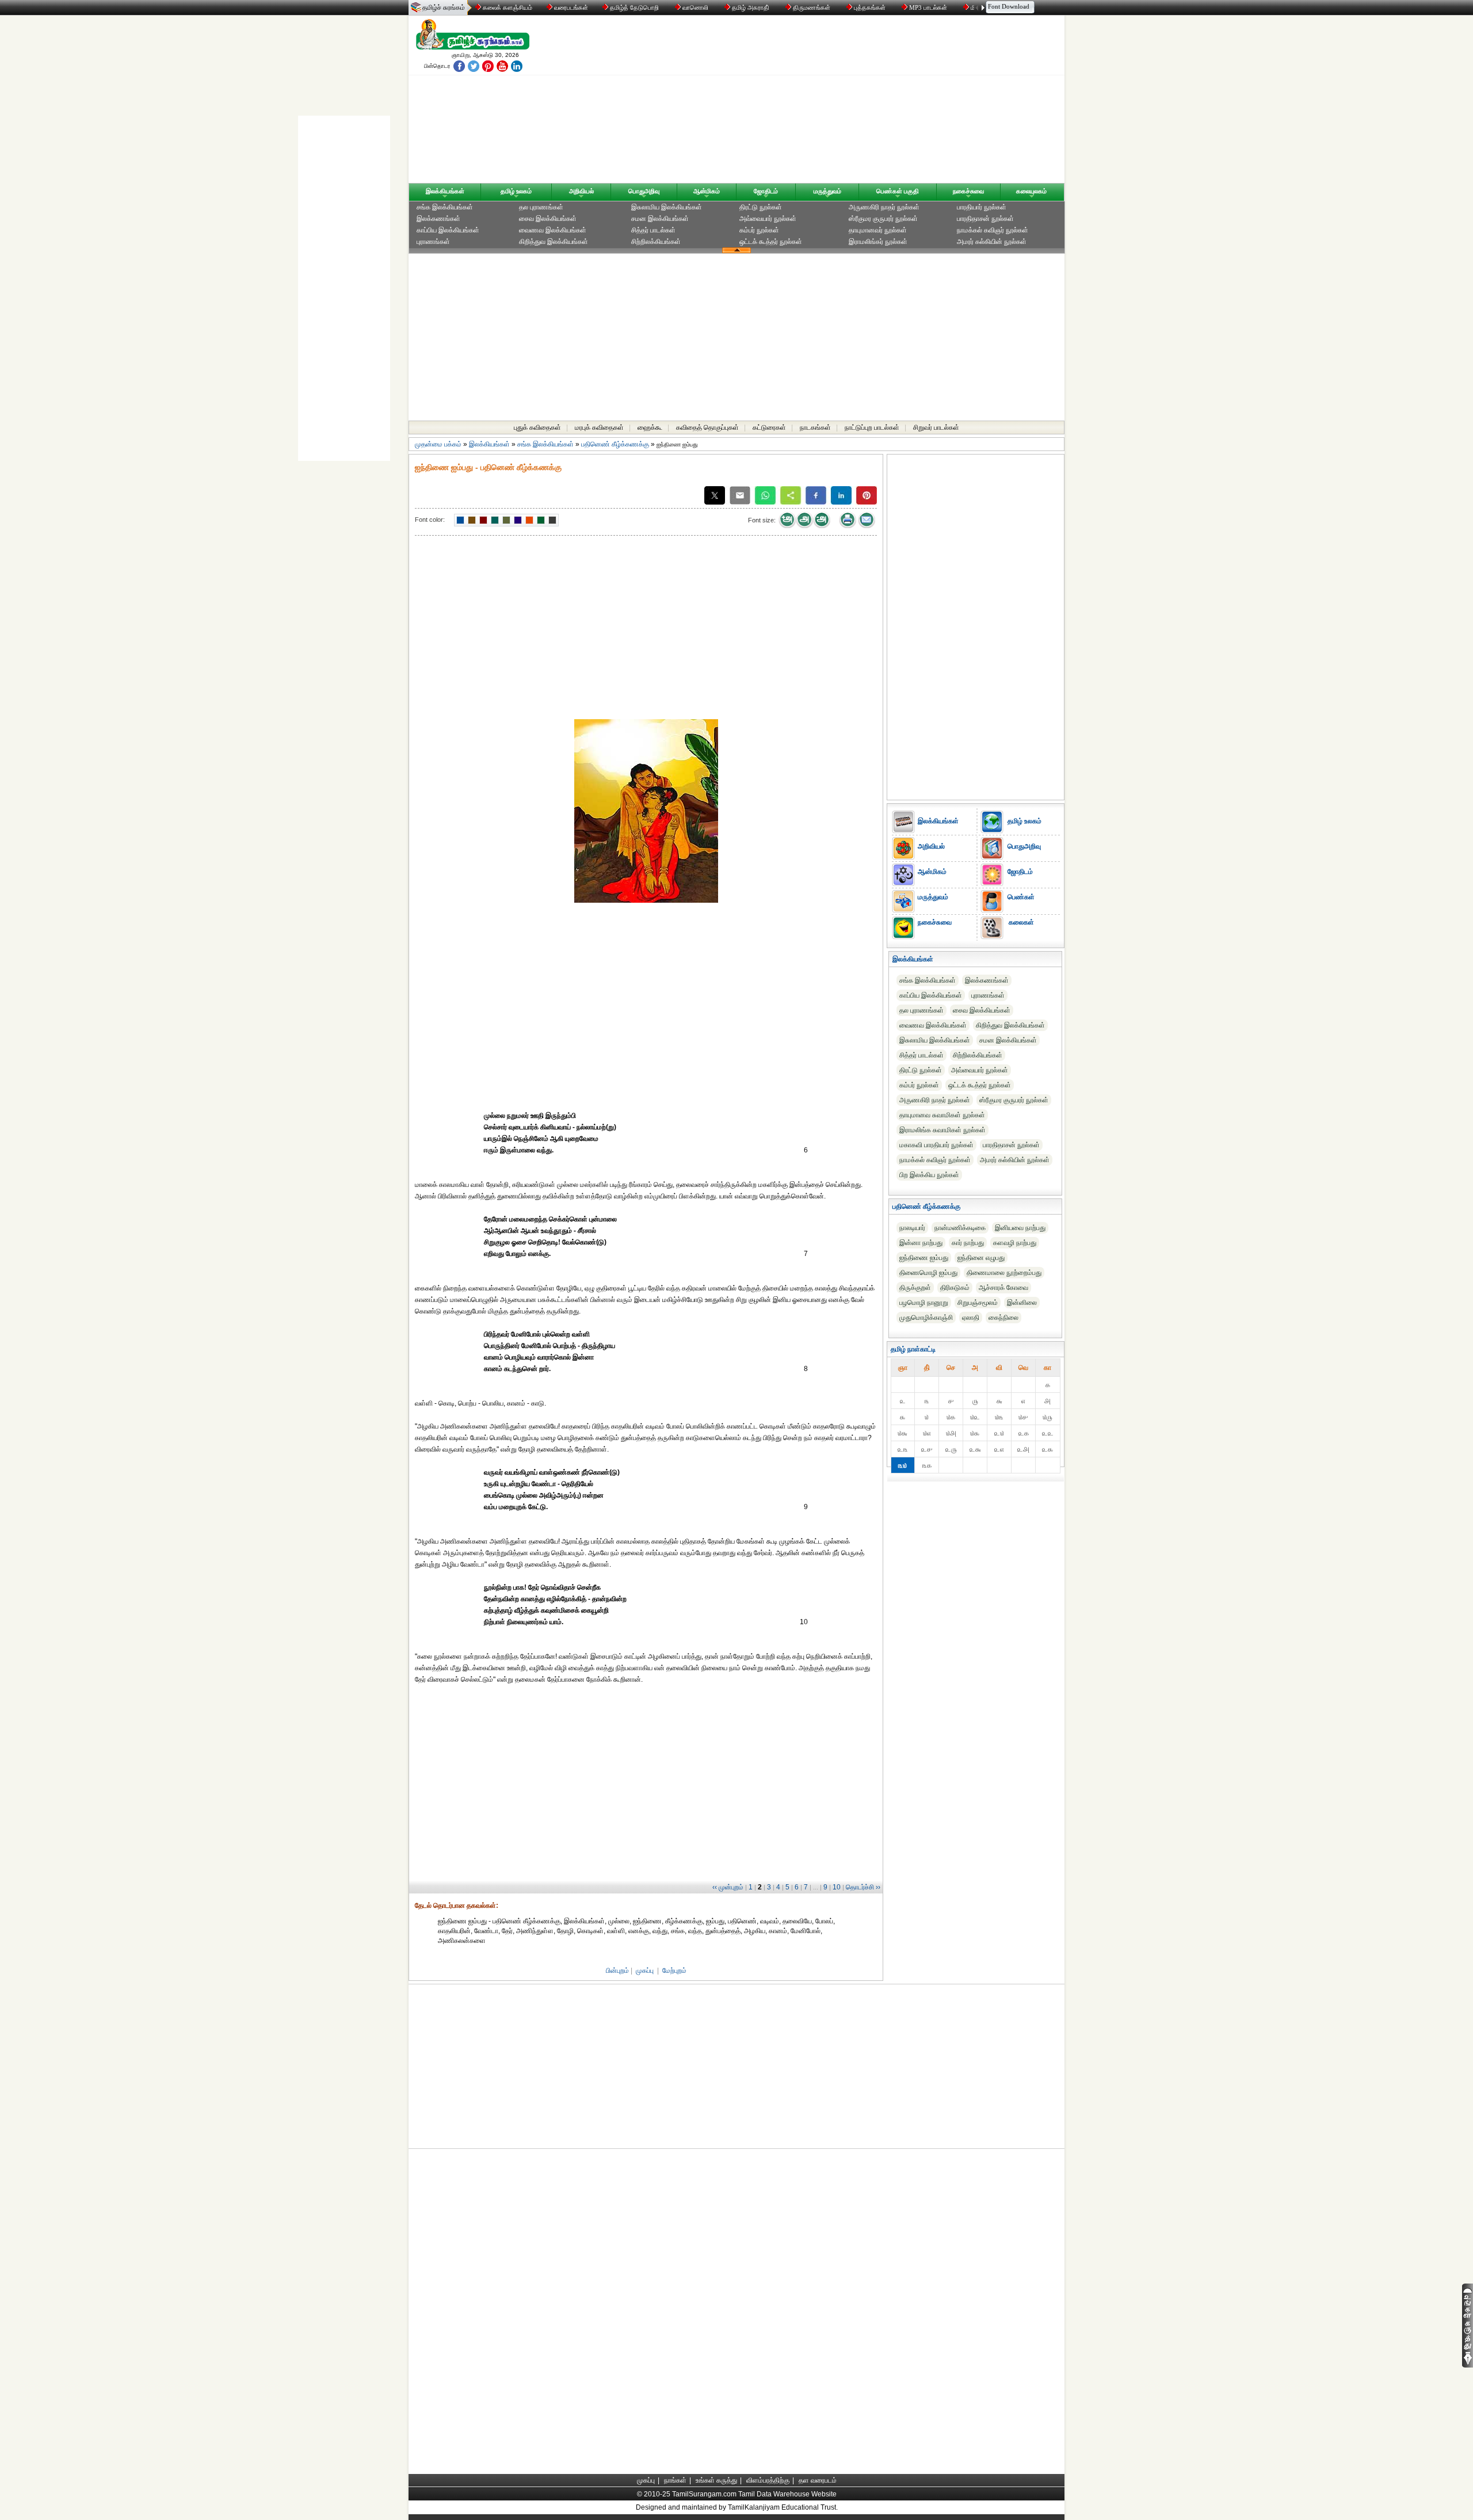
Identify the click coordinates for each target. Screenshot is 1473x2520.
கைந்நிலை (1003, 1318)
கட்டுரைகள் (769, 427)
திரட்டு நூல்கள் (761, 207)
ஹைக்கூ (650, 427)
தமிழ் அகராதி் (751, 7)
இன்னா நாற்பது (921, 1243)
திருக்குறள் (915, 1288)
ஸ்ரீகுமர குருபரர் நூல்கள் (883, 219)
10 (837, 1887)
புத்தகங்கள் (870, 7)
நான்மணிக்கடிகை (960, 1228)
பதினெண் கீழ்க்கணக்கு (615, 444)
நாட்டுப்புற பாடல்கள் (872, 427)
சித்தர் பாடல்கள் (653, 230)
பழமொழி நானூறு (924, 1303)
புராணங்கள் (433, 242)
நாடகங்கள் (815, 427)
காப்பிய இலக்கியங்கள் (448, 230)
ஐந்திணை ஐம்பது (924, 1258)
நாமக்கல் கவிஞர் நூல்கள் (993, 230)
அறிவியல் (581, 191)
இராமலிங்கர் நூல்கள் (878, 242)
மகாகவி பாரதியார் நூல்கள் (936, 1145)
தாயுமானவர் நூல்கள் (878, 230)
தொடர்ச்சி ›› (863, 1887)
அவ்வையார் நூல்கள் (768, 219)
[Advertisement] (846, 102)
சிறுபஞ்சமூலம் (978, 1303)
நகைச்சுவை (968, 191)
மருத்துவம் (827, 191)
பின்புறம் (617, 1971)
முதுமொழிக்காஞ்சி (926, 1318)
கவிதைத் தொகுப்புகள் (707, 427)
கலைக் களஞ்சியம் (507, 7)
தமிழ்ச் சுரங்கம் (444, 7)
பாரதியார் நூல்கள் (982, 207)
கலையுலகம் (1031, 191)
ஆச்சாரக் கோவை (1003, 1288)
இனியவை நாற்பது (1020, 1228)
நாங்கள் (675, 2480)
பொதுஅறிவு (644, 191)
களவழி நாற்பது (1015, 1243)
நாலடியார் (912, 1228)
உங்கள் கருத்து (716, 2480)
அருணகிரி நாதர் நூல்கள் (884, 207)
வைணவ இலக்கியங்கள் (553, 230)
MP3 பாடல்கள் (928, 7)
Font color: (430, 520)
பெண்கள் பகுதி (898, 191)
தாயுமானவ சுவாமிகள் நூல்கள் (942, 1115)
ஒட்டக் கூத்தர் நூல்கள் (771, 242)
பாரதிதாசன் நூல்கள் (985, 219)
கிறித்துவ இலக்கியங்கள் (554, 242)
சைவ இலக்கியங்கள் (548, 219)
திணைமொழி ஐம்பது (928, 1273)
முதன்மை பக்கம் (438, 444)
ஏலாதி (971, 1318)
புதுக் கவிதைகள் (537, 427)
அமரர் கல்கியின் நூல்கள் (992, 242)
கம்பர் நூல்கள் (759, 230)
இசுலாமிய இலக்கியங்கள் (667, 207)
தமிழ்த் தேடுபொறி (634, 7)
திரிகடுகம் (955, 1288)
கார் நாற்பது (968, 1243)
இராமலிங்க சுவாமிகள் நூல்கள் (942, 1130)
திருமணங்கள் (812, 7)
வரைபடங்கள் (570, 7)
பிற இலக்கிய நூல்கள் (929, 1175)
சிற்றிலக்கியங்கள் (656, 242)
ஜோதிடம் (766, 191)
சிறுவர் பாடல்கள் (936, 427)
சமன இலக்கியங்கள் (660, 219)
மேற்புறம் (674, 1971)
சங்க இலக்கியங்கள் (445, 207)
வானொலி (695, 7)
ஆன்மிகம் (707, 191)
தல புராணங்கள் (541, 207)
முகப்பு (645, 1971)
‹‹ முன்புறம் (728, 1887)
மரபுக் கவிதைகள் (599, 427)
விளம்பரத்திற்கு (768, 2480)
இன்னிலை (1022, 1303)
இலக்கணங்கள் (438, 219)
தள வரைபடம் (818, 2480)
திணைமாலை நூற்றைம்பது (1004, 1273)
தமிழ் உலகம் (516, 191)
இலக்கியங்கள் (445, 191)
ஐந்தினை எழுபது (981, 1258)
